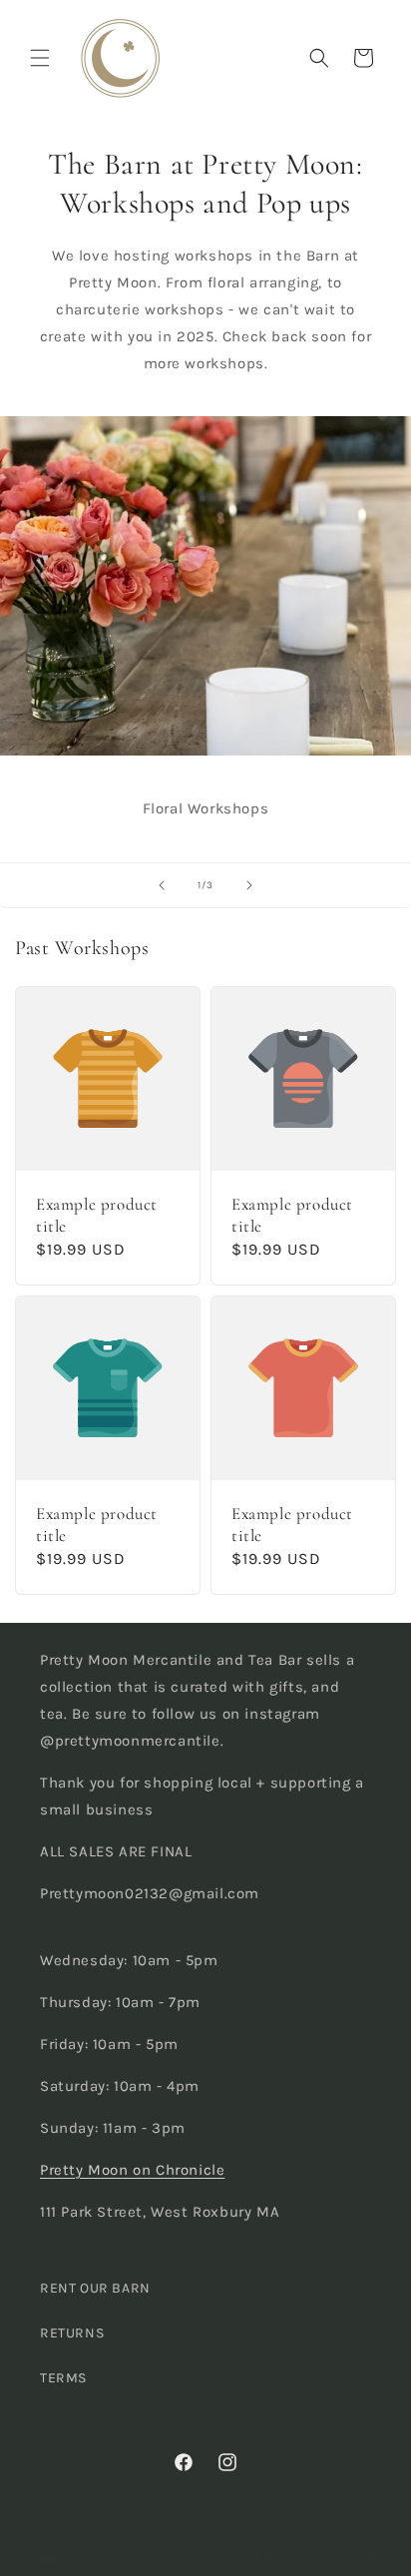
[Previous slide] (162, 885)
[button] (40, 58)
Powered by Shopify (332, 2559)
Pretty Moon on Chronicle (132, 2170)
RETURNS (72, 2333)
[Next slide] (249, 885)
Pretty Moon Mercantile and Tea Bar (172, 2559)
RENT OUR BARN (95, 2288)
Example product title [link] (97, 1215)
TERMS (63, 2378)
